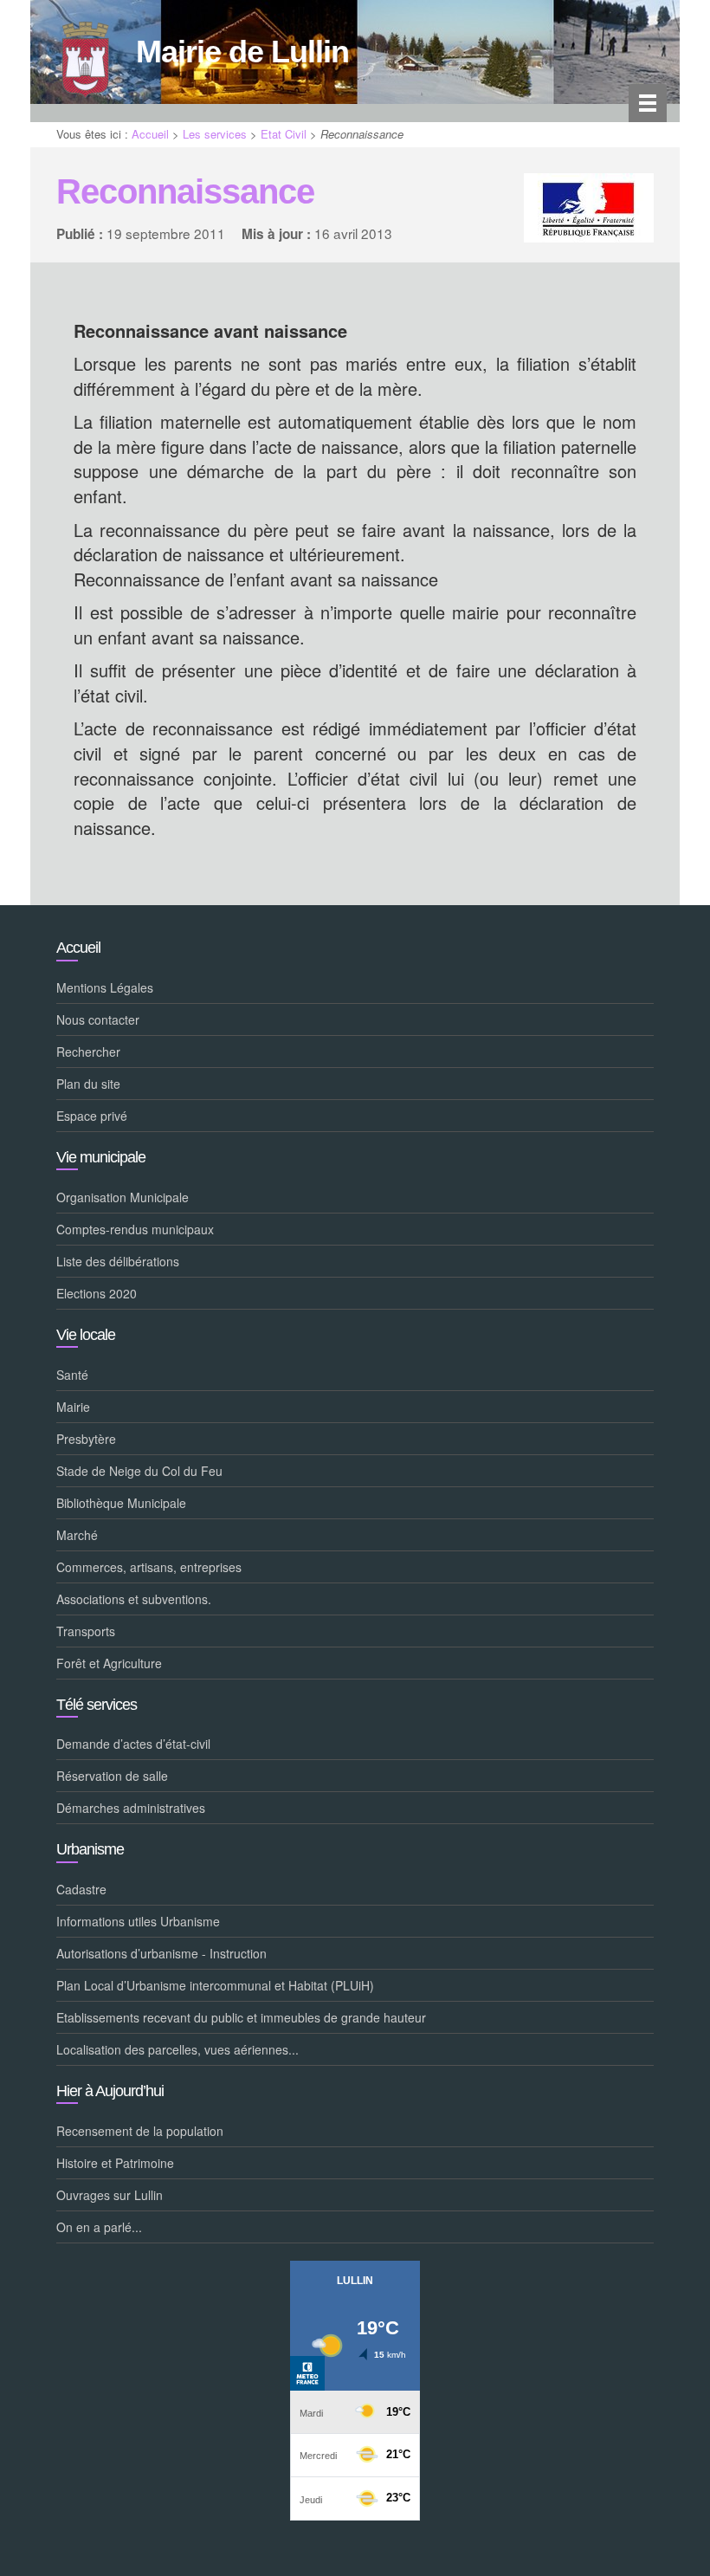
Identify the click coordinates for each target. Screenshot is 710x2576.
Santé (72, 1375)
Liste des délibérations (118, 1261)
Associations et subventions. (134, 1599)
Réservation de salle (112, 1776)
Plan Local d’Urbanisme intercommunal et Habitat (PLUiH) (215, 1985)
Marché (77, 1535)
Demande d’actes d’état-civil (133, 1744)
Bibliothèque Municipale (121, 1503)
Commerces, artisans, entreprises (149, 1567)
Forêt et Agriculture (109, 1663)
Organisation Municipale (123, 1197)
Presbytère (86, 1439)
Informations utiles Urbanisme (138, 1921)
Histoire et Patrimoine (115, 2163)
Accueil (150, 134)
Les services (215, 134)
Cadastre (81, 1889)
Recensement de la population (140, 2131)
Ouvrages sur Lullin (110, 2195)
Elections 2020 (97, 1293)
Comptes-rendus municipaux (135, 1229)
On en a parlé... (99, 2227)
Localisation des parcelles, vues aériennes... (177, 2049)
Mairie (73, 1407)
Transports (86, 1631)
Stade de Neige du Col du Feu (139, 1471)
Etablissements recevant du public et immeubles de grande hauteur (241, 2017)
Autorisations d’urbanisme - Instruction (161, 1953)
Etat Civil (284, 134)
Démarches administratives (131, 1808)
